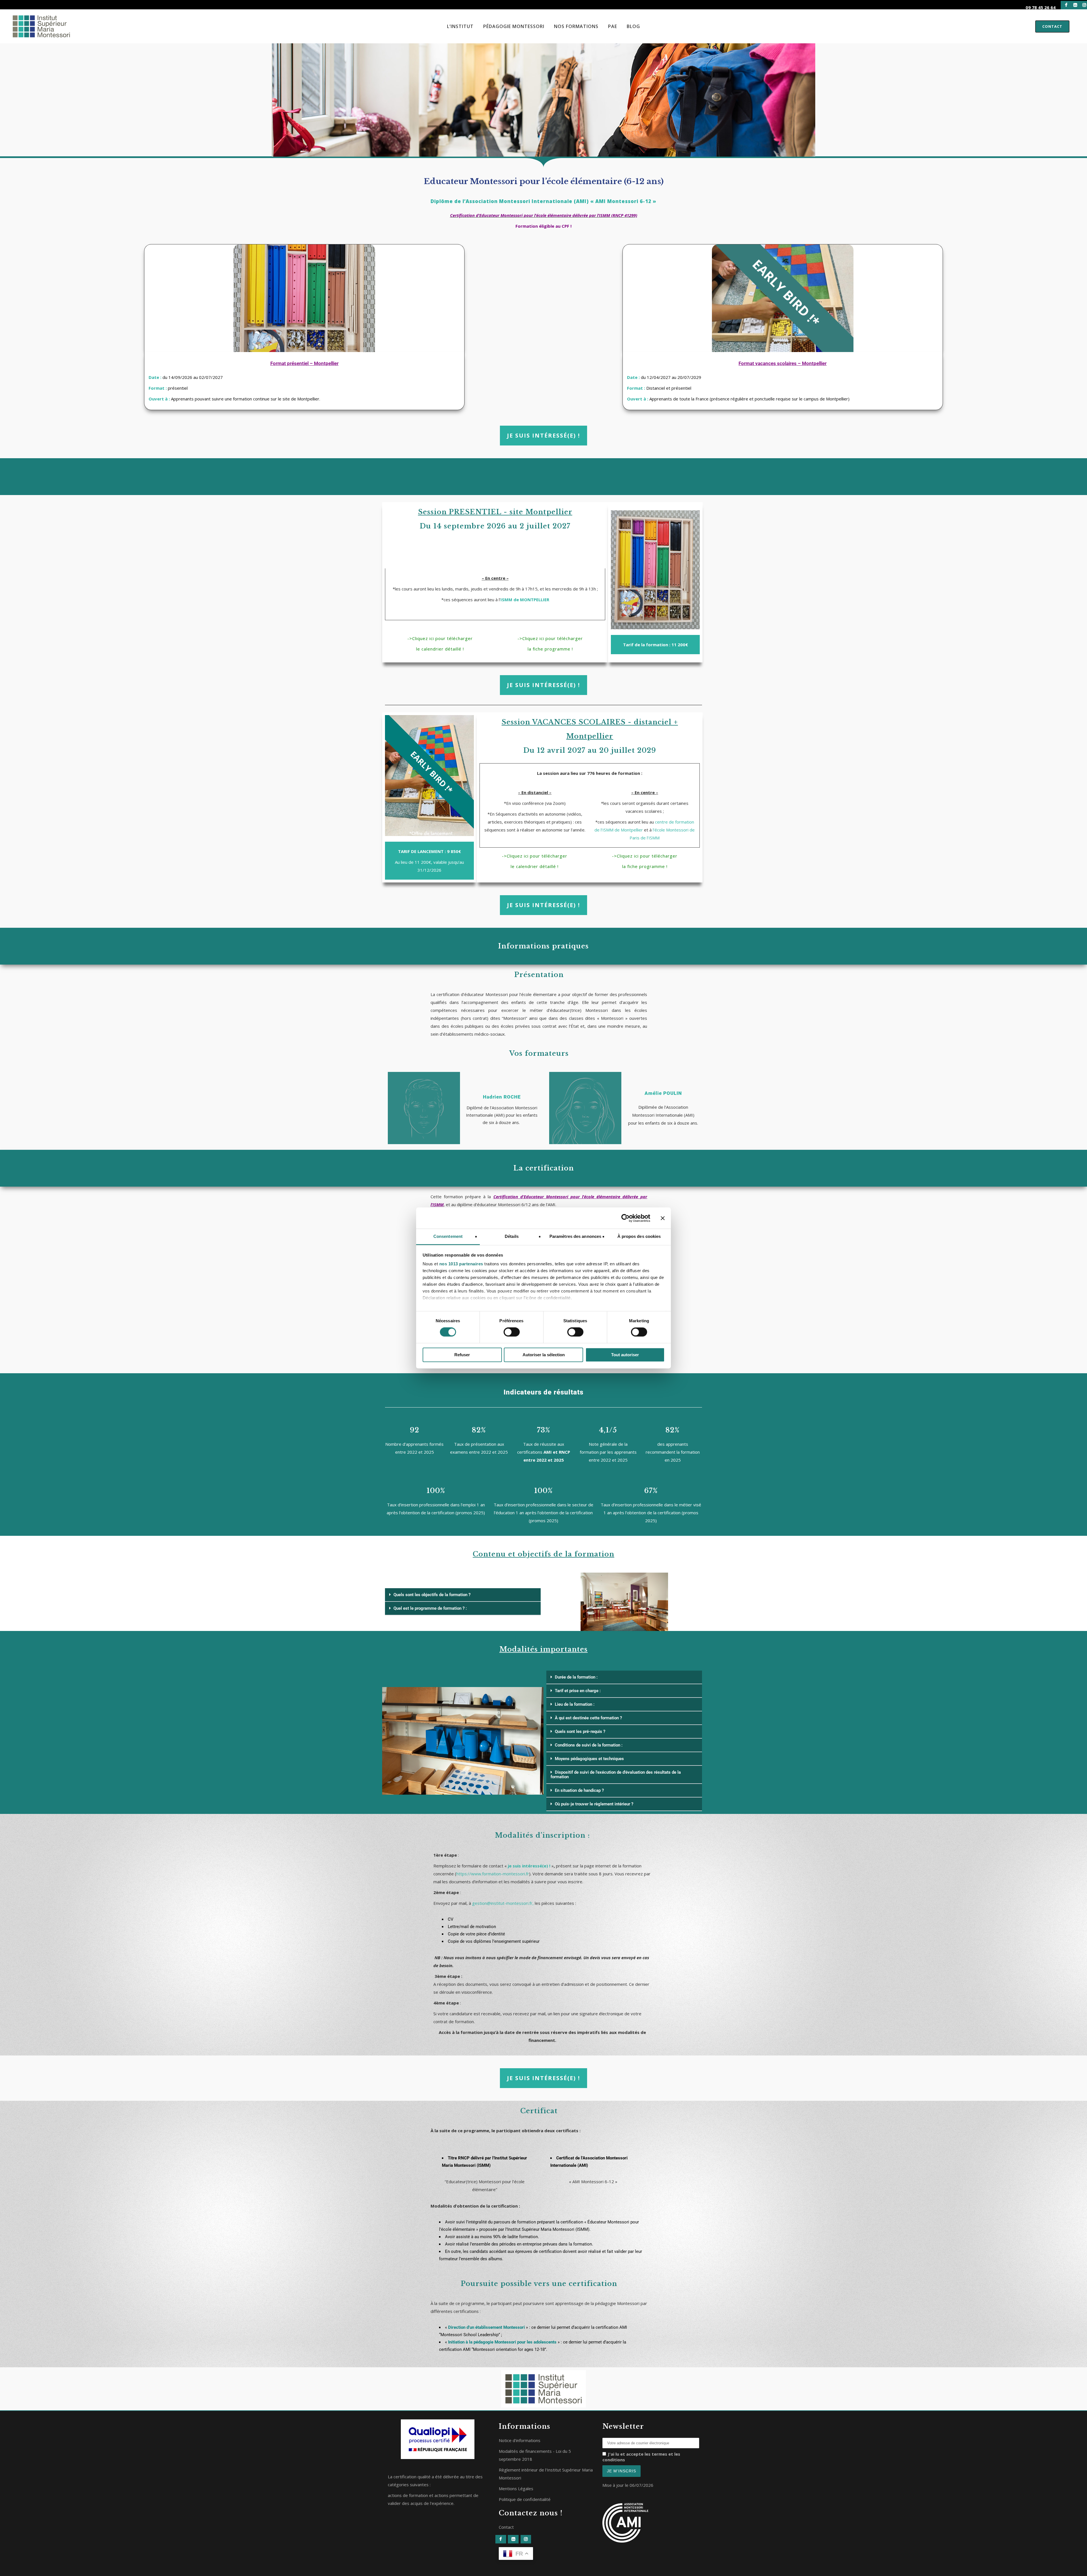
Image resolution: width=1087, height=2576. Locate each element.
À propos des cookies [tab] (639, 1236)
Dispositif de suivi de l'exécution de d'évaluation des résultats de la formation (616, 1775)
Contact (1052, 26)
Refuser (462, 1355)
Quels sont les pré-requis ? (580, 1731)
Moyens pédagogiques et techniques (589, 1759)
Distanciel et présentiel (669, 388)
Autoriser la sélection (544, 1355)
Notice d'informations (520, 2440)
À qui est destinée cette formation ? (588, 1718)
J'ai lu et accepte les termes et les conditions (641, 2457)
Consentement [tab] (448, 1236)
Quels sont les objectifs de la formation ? (432, 1595)
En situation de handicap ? (579, 1790)
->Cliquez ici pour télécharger (440, 638)
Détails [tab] (512, 1236)
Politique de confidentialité (525, 2499)
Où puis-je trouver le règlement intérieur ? (594, 1804)
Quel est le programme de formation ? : (430, 1608)
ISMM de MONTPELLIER (525, 600)
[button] (463, 1595)
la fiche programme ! (550, 649)
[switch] (512, 1332)
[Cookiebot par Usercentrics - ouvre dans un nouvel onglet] (625, 1218)
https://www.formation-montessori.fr (493, 1874)
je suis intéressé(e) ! (529, 1866)
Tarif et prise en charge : (578, 1691)
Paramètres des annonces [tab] (575, 1236)
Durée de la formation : (576, 1677)
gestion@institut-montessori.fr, (503, 1903)
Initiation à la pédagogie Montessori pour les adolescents (502, 2342)
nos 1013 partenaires (461, 1264)
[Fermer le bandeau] (663, 1218)
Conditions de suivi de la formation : (589, 1745)
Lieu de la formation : (575, 1704)
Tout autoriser (625, 1355)
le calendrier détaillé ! (440, 649)
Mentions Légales (516, 2488)
